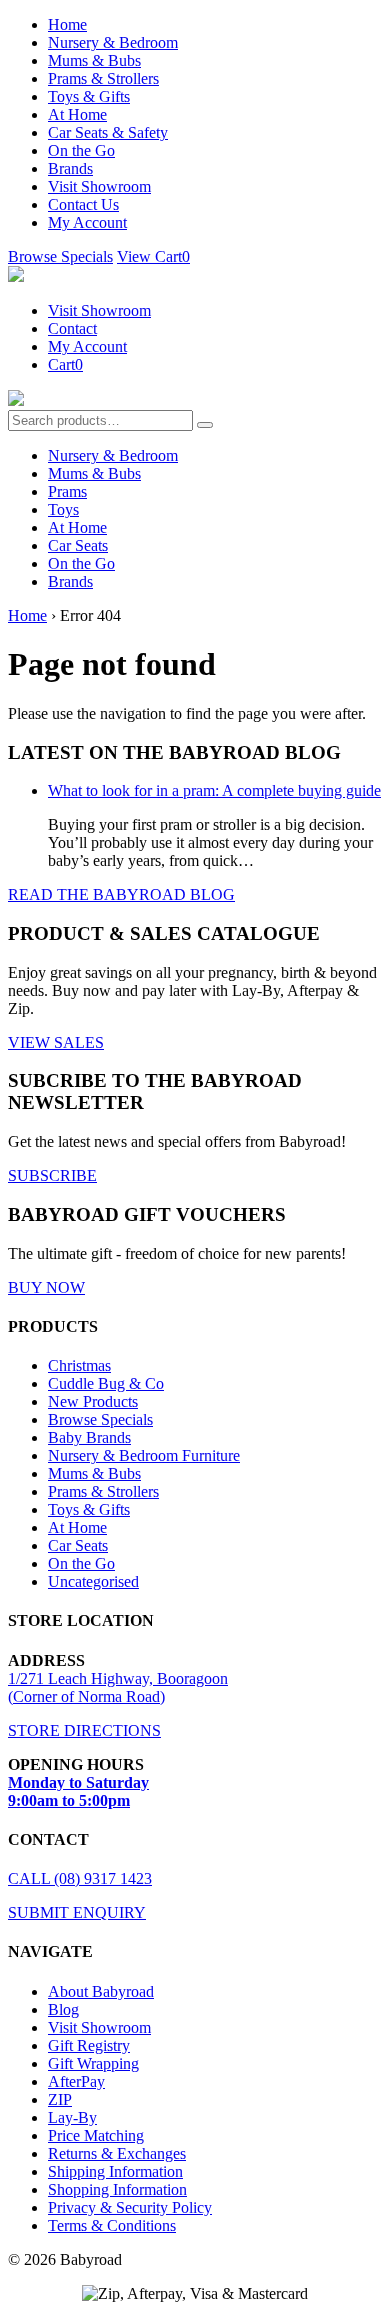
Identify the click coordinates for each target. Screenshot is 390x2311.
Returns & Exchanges (117, 2153)
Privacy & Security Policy (130, 2207)
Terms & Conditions (112, 2225)
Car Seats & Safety (108, 132)
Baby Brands (89, 1437)
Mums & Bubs (94, 60)
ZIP (60, 2099)
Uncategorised (93, 1581)
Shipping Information (115, 2171)
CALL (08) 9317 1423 (80, 1878)
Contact (72, 328)
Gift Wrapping (93, 2063)
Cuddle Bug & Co (106, 1383)
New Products (93, 1401)
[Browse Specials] (16, 400)
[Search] (205, 425)
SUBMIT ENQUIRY (77, 1912)
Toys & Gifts (89, 96)
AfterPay (76, 2081)
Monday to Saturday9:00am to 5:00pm (78, 1791)
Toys (63, 509)
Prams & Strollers (103, 78)
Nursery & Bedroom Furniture (144, 1455)
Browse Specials (60, 256)
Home (67, 24)
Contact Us (83, 204)
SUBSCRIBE (52, 1175)
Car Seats (78, 545)
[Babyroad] (16, 276)
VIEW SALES (56, 1042)
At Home (77, 114)
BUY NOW (46, 1287)
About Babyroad (101, 1991)
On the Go (81, 150)
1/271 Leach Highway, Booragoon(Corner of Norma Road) (118, 1687)
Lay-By (72, 2117)
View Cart (153, 256)
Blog (63, 2009)
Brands (70, 168)
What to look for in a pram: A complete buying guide (214, 790)
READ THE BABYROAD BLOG (121, 894)
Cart (65, 364)
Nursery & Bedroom (113, 42)
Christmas (79, 1365)
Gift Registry (89, 2045)
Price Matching (96, 2135)
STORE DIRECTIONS (84, 1730)
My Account (87, 222)
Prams (67, 491)
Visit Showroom (99, 186)
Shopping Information (117, 2189)
